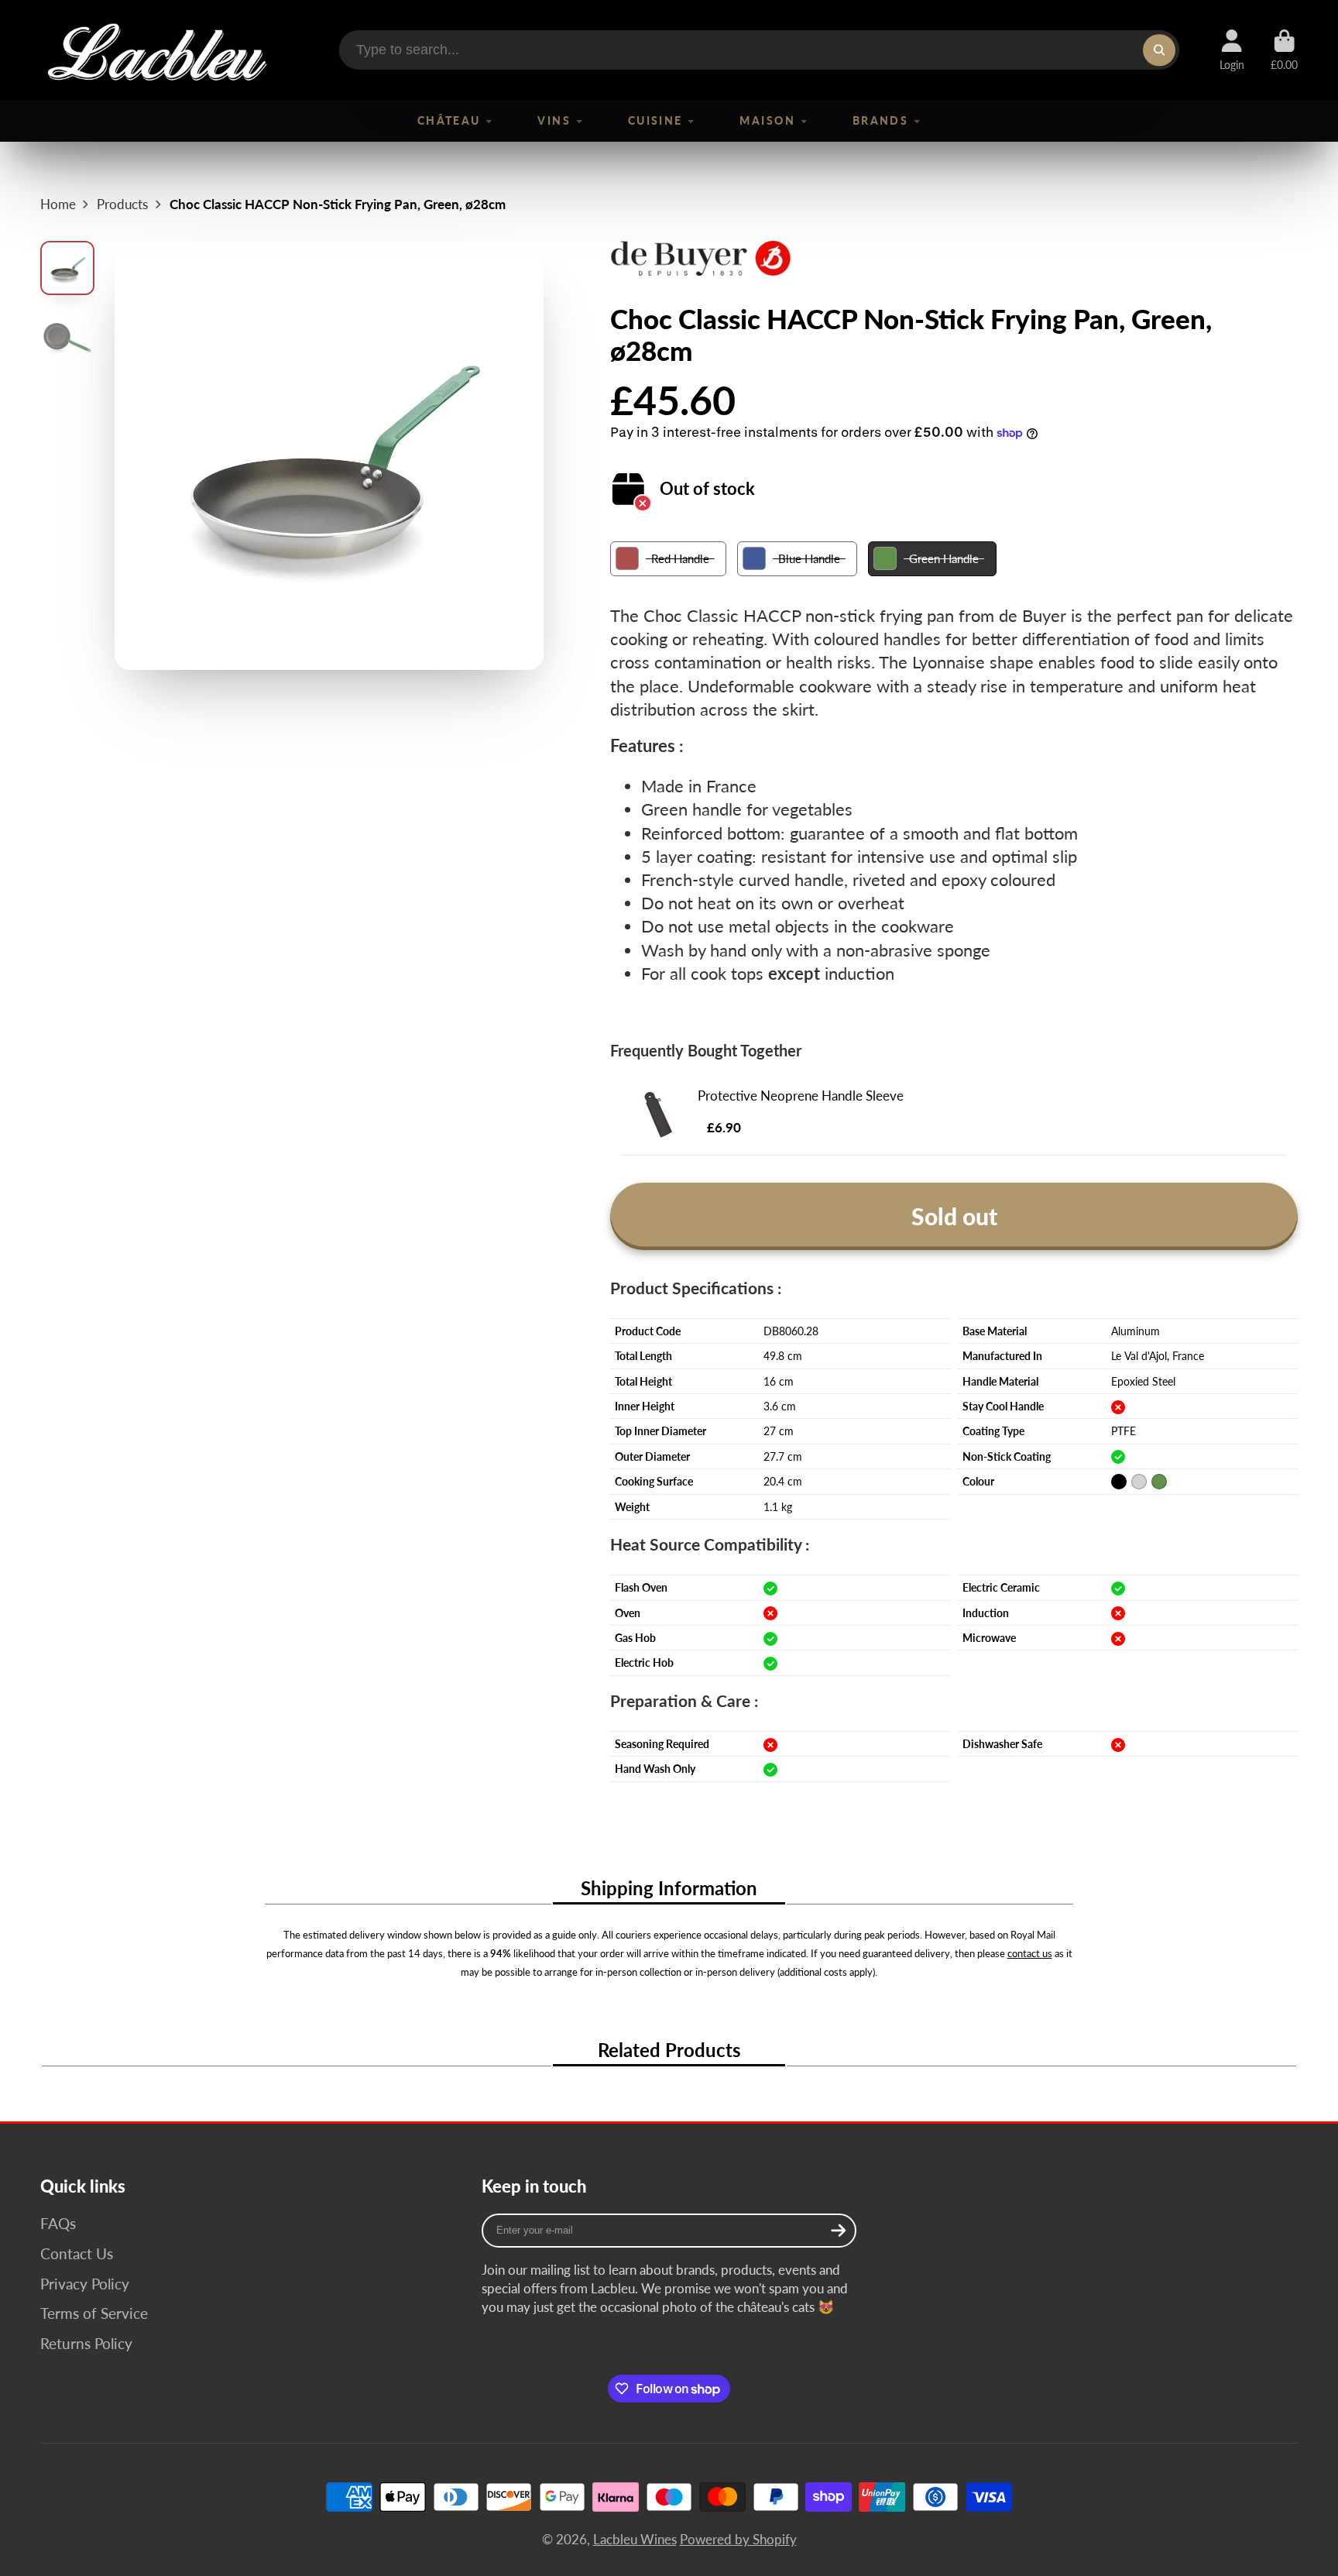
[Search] (1159, 50)
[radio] (668, 559)
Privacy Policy (85, 2284)
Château (449, 120)
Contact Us (77, 2253)
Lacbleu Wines (635, 2539)
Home (58, 204)
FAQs (58, 2223)
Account (1232, 50)
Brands (881, 120)
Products (122, 204)
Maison (767, 120)
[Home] (156, 50)
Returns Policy (86, 2343)
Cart (1284, 50)
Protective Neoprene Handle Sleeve (801, 1096)
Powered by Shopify (738, 2539)
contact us (1030, 1953)
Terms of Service (94, 2313)
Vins (554, 120)
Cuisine (655, 120)
